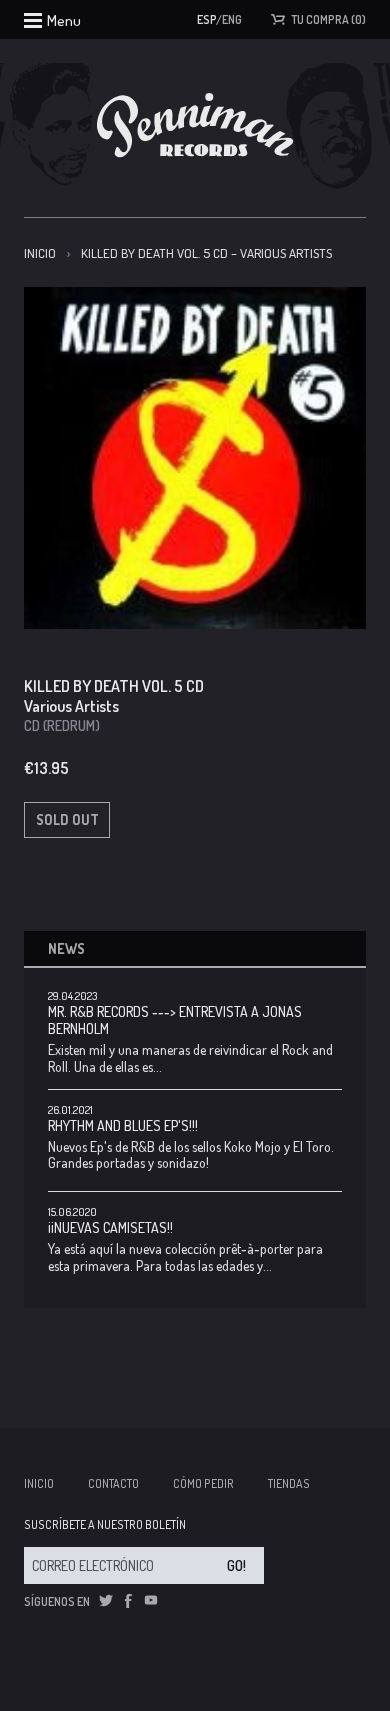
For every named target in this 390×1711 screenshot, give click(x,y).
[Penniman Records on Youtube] (151, 1601)
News (66, 948)
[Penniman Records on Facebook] (128, 1601)
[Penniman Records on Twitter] (106, 1601)
